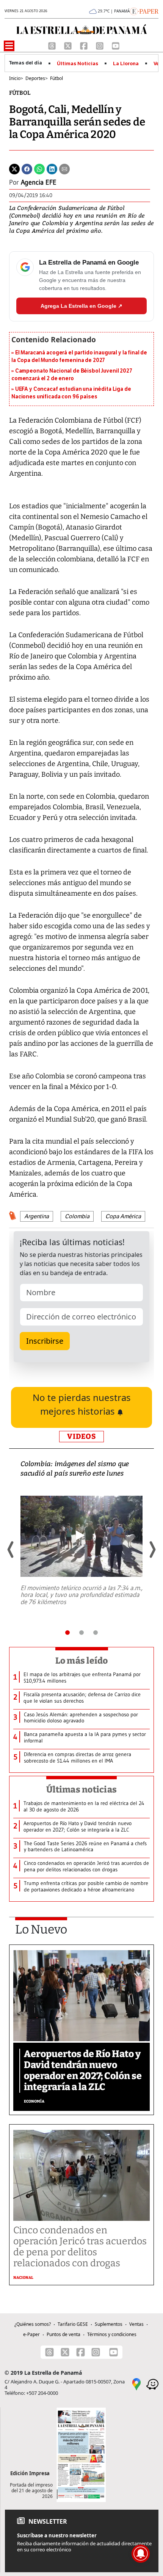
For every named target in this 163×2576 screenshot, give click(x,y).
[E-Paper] (144, 11)
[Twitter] (14, 168)
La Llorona (126, 64)
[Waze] (152, 2384)
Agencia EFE (39, 182)
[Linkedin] (52, 168)
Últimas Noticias (78, 64)
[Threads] (53, 45)
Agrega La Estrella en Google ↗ (81, 306)
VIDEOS (81, 1436)
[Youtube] (116, 45)
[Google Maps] (136, 2384)
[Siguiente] (152, 1550)
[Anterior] (11, 1550)
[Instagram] (100, 45)
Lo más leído (82, 1661)
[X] (69, 45)
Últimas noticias (81, 1789)
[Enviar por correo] (64, 168)
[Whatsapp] (39, 168)
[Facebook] (85, 45)
